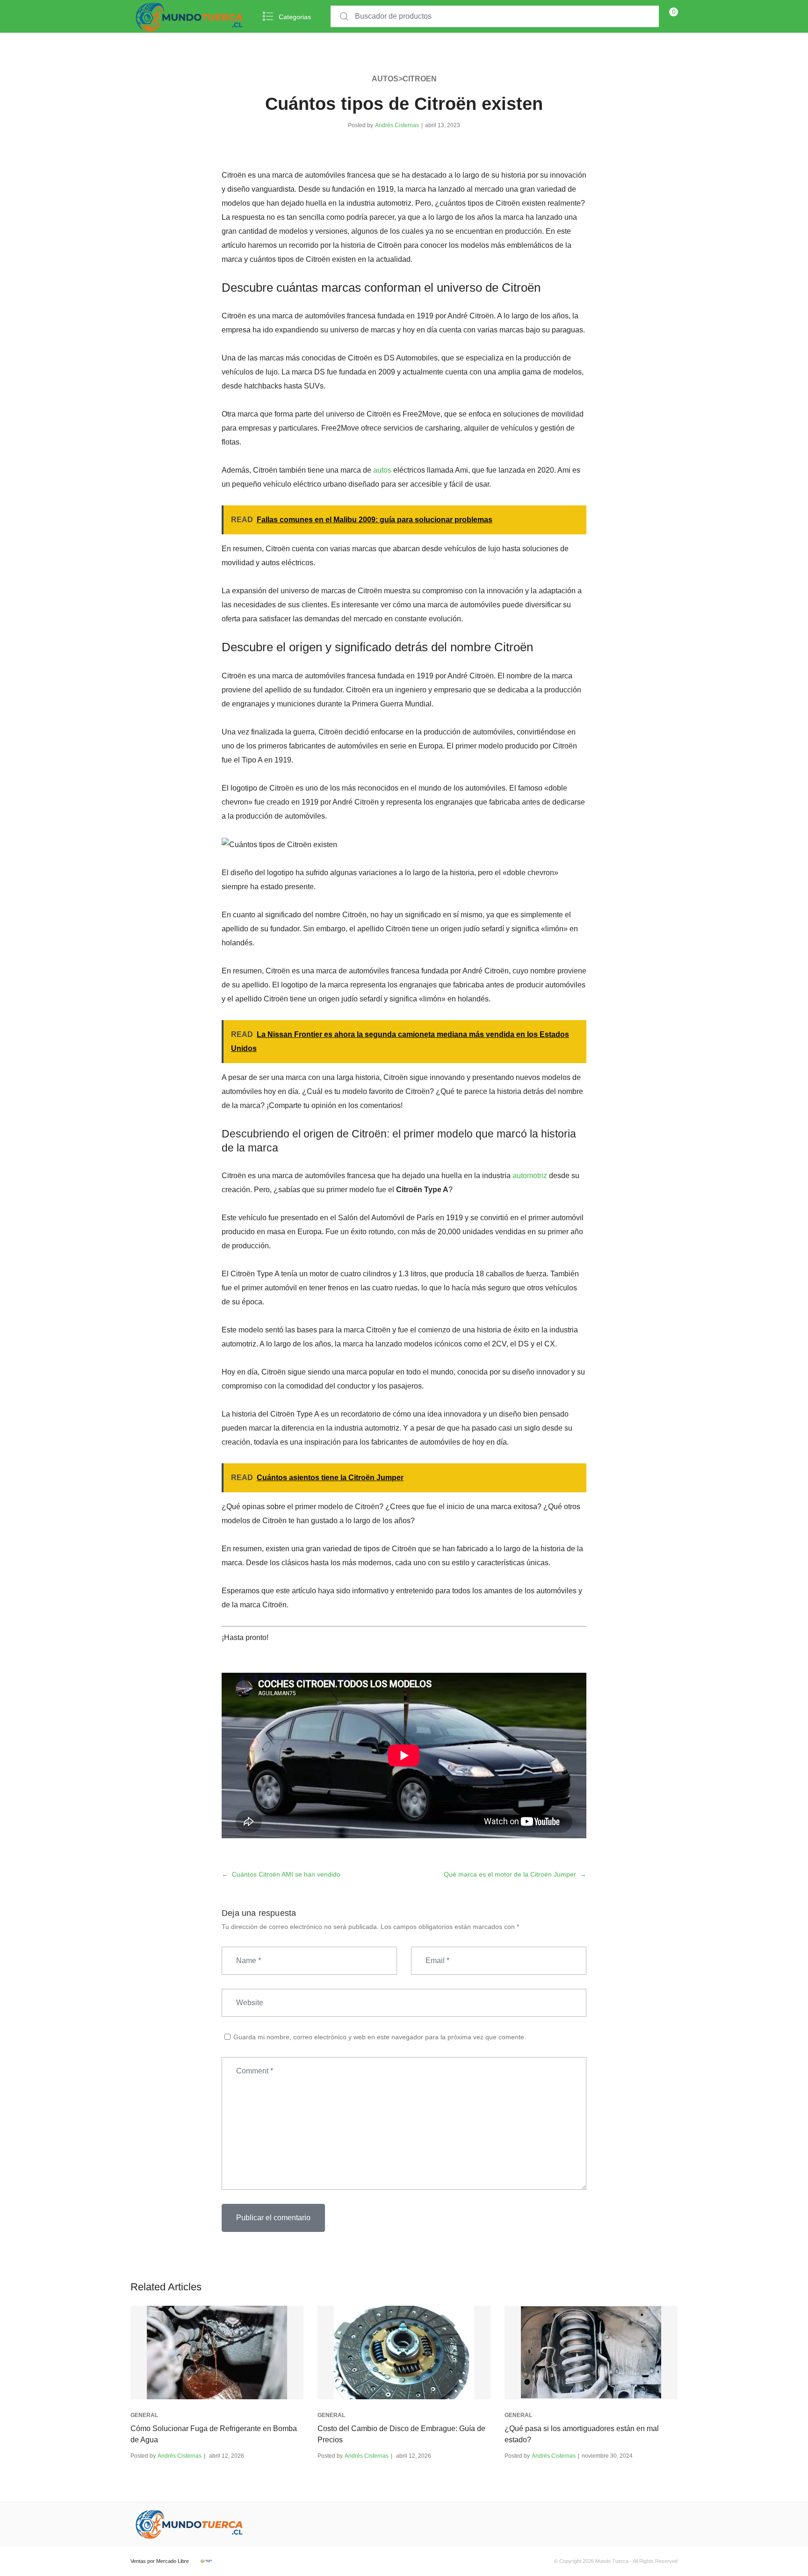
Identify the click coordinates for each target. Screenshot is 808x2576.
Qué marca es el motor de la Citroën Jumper (510, 1874)
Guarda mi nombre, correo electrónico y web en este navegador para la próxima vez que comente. (380, 2037)
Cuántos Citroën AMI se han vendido (286, 1874)
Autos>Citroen (404, 79)
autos (382, 470)
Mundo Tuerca (612, 2561)
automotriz (530, 1176)
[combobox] (495, 17)
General (144, 2415)
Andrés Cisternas (397, 125)
